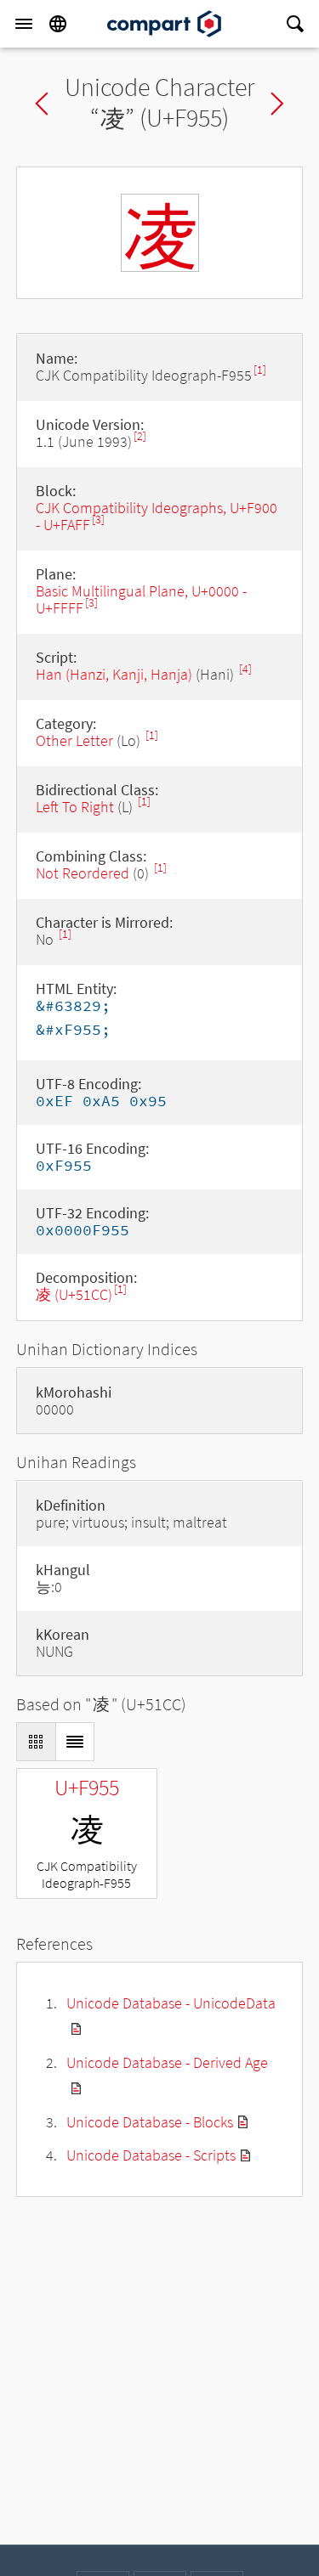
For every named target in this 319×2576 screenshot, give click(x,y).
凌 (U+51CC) (74, 1294)
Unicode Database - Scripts (151, 2155)
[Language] (58, 24)
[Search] (295, 24)
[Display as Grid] (36, 1742)
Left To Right (75, 807)
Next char (277, 104)
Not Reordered (83, 873)
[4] (245, 669)
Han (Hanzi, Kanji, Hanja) (114, 674)
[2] (140, 436)
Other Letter (74, 740)
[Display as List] (75, 1742)
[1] (260, 370)
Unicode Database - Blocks (150, 2122)
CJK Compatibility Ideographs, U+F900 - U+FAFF (157, 516)
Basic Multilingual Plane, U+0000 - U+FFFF (141, 599)
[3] (98, 520)
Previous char (42, 104)
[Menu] (24, 24)
